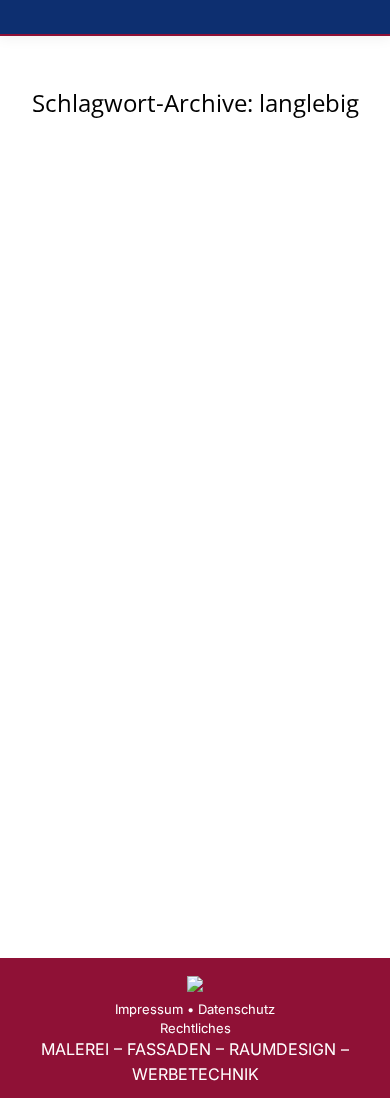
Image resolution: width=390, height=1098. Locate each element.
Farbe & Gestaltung (104, 498)
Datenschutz (236, 1009)
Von (237, 498)
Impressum (149, 1009)
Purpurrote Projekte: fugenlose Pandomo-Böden (181, 455)
